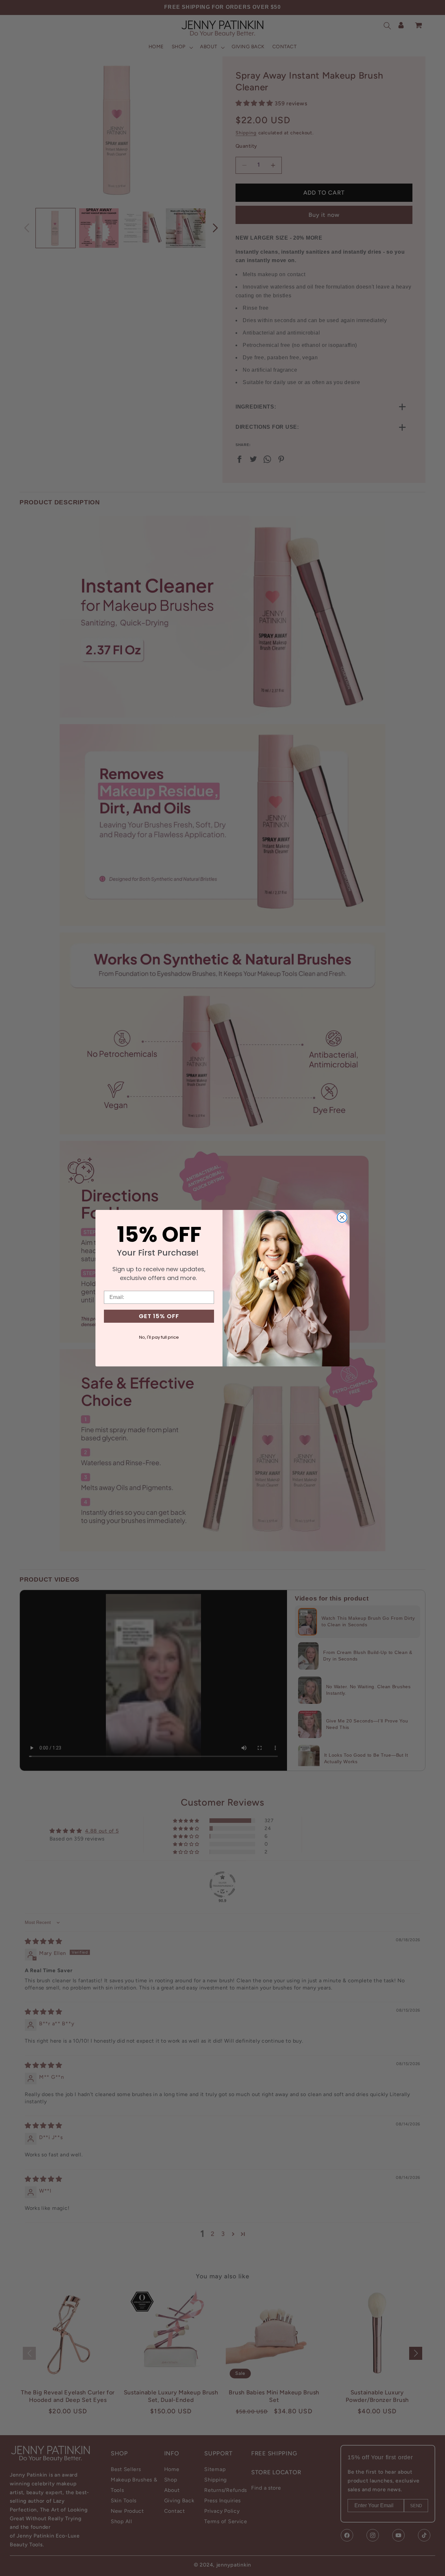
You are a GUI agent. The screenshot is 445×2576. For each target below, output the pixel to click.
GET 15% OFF (159, 1316)
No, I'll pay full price (159, 1337)
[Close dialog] (342, 1217)
